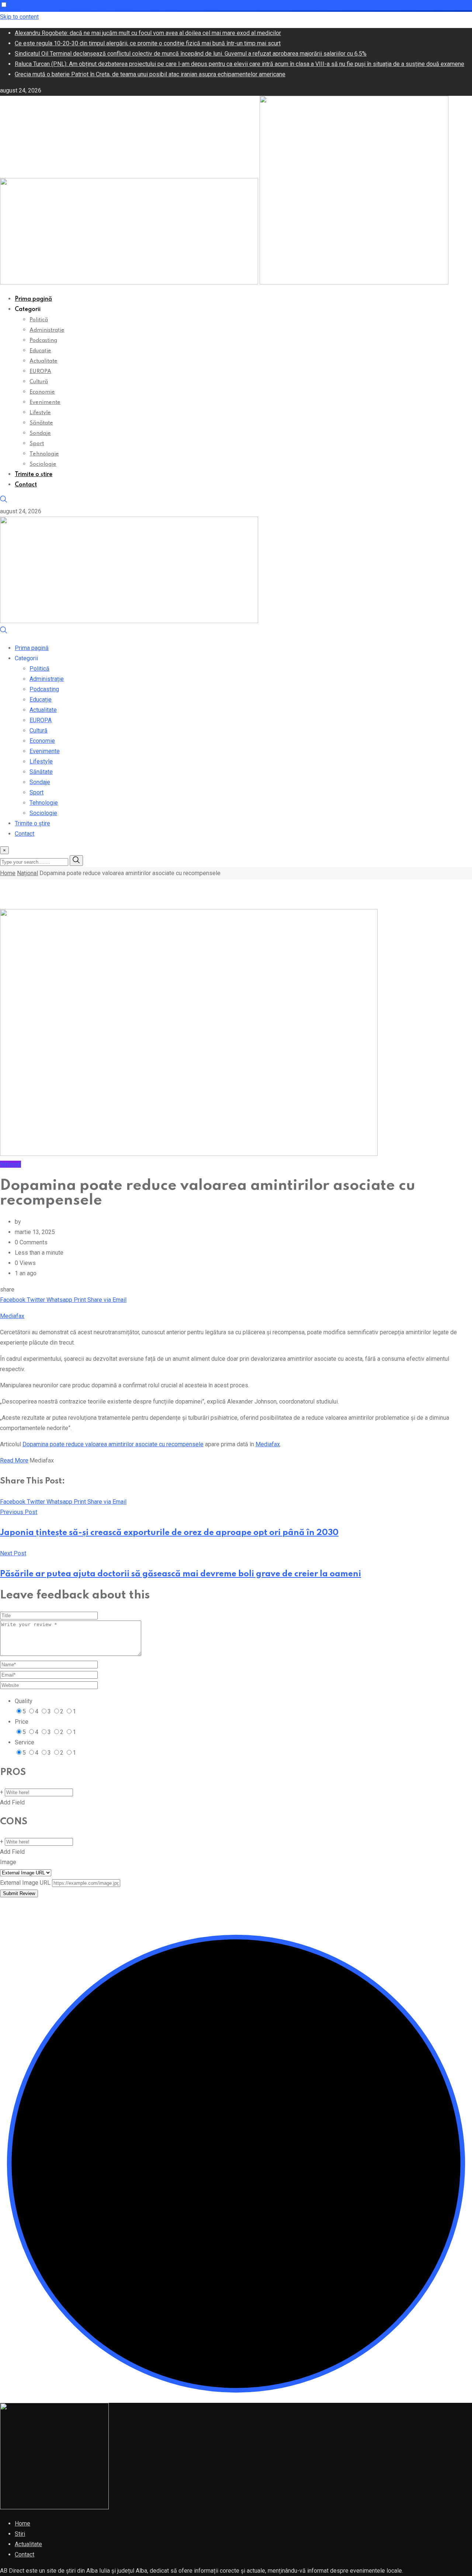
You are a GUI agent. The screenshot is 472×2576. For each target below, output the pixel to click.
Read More (14, 1460)
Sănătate (41, 423)
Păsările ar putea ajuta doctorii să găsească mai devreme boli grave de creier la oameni (181, 1574)
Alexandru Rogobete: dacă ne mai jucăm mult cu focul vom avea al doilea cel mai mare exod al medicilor (148, 33)
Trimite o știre (34, 475)
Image (8, 1862)
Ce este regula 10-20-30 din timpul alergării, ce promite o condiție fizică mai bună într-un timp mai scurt (148, 43)
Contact (26, 485)
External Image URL (25, 1883)
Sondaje (40, 433)
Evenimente (45, 402)
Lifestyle (40, 413)
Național (27, 873)
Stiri (20, 2534)
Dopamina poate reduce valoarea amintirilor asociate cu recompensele (113, 1444)
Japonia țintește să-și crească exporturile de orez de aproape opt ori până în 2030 (169, 1533)
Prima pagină (33, 299)
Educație (40, 351)
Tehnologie (44, 454)
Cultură (39, 382)
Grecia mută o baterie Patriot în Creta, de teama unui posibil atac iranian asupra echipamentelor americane (150, 74)
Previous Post (19, 1512)
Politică (39, 320)
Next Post (13, 1553)
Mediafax (12, 1316)
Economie (42, 392)
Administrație (47, 330)
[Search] (4, 501)
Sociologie (43, 464)
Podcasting (43, 340)
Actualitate (44, 361)
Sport (37, 444)
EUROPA (40, 371)
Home (8, 873)
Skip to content (19, 17)
